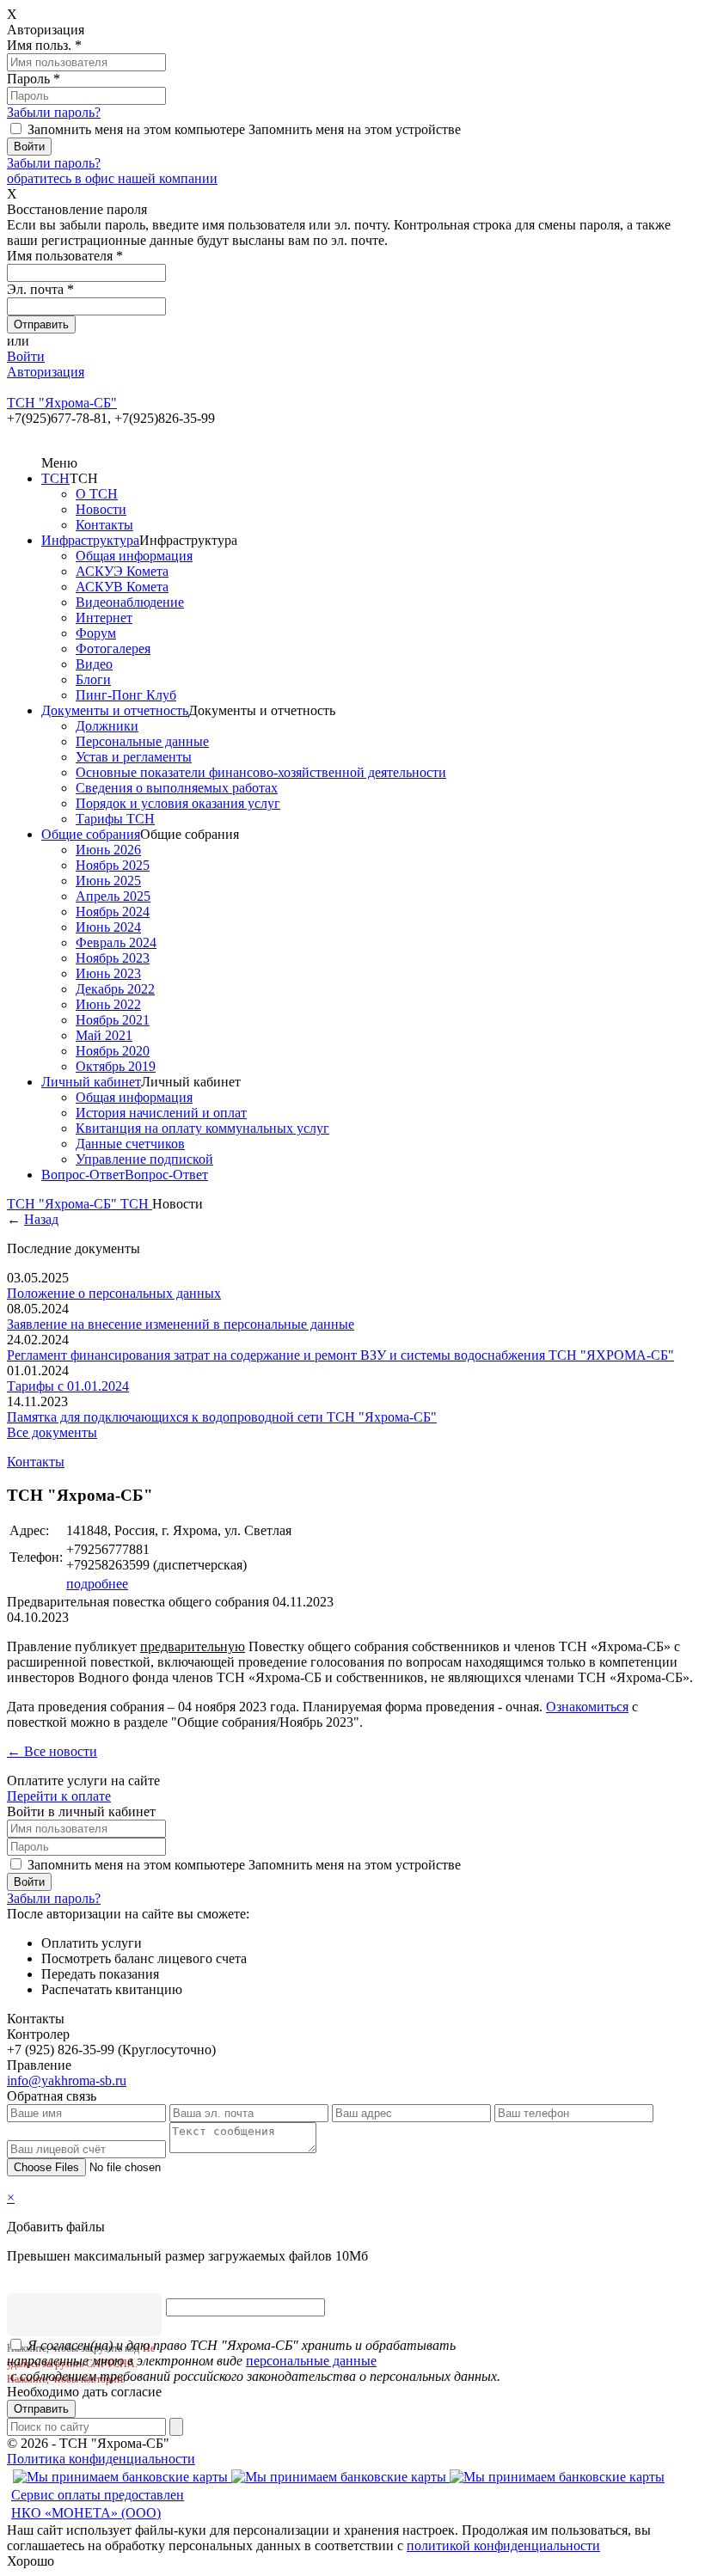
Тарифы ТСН (115, 819)
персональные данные (311, 2361)
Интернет (104, 618)
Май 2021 (104, 1035)
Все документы (52, 1432)
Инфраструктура (90, 540)
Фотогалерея (113, 649)
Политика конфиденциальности (101, 2459)
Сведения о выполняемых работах (177, 788)
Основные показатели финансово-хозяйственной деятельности (261, 772)
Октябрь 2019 (116, 1066)
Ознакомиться (587, 1707)
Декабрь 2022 (115, 989)
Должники (107, 726)
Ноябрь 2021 (113, 1020)
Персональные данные (142, 741)
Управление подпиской (144, 1159)
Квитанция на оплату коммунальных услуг (202, 1128)
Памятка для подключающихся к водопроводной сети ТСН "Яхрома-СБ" (222, 1417)
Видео (94, 664)
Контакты (104, 525)
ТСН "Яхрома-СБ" (64, 1204)
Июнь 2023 (108, 973)
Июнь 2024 (108, 927)
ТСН (55, 478)
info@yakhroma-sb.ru (67, 2080)
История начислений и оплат (161, 1113)
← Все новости (52, 1751)
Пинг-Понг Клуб (126, 695)
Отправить (41, 2409)
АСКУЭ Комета (122, 571)
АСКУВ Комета (122, 587)
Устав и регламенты (134, 757)
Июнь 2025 (108, 881)
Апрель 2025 (113, 896)
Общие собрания (91, 834)
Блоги (93, 679)
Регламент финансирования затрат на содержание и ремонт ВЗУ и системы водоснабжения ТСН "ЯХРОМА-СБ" (340, 1355)
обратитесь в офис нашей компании (112, 178)
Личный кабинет (91, 1082)
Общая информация (134, 556)
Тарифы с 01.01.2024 (68, 1386)
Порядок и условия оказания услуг (178, 803)
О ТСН (97, 494)
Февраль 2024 (116, 942)
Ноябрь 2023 (113, 958)
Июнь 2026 (108, 850)
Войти (26, 356)
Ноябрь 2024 (113, 912)
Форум (96, 633)
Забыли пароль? (54, 112)
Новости (101, 509)
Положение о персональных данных (114, 1293)
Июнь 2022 (108, 1004)
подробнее (97, 1584)
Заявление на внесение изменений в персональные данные (181, 1324)
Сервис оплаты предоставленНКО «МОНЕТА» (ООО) (98, 2504)
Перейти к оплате (59, 1796)
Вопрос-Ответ (83, 1175)
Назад (41, 1219)
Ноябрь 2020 (113, 1051)
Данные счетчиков (130, 1144)
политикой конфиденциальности (503, 2545)
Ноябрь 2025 (113, 865)
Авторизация (46, 372)
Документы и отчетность (115, 710)
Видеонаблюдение (130, 602)
